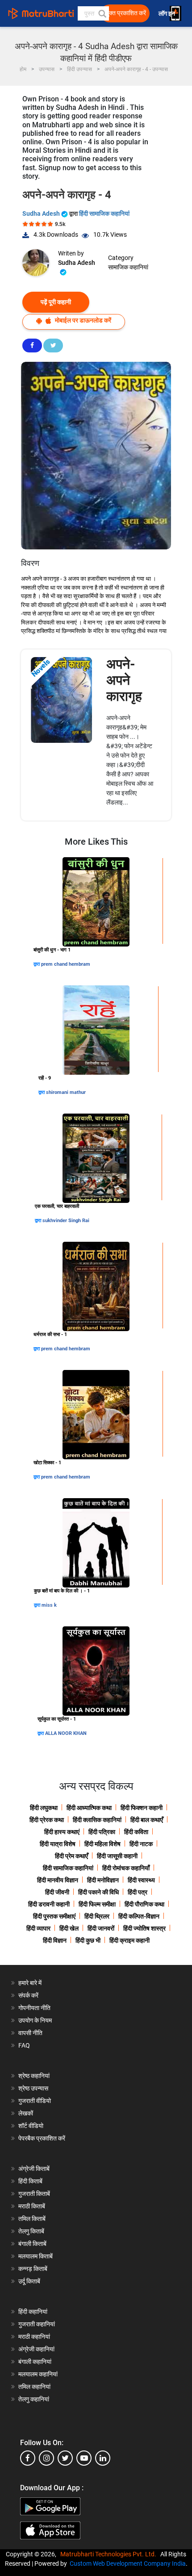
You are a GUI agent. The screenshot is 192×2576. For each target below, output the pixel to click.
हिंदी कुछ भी (88, 1940)
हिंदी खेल (69, 1928)
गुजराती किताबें (34, 2194)
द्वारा (37, 964)
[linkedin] (103, 2458)
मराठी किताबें (32, 2206)
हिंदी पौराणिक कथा (144, 1904)
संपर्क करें (28, 1995)
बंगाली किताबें (32, 2244)
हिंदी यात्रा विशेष (58, 1844)
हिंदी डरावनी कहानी (49, 1904)
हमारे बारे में (30, 1983)
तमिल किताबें (32, 2219)
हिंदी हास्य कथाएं (62, 1832)
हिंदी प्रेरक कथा (47, 1820)
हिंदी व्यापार (38, 1928)
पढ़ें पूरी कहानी (56, 302)
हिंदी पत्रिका (102, 1832)
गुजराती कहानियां (37, 2324)
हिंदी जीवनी (57, 1892)
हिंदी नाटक (141, 1844)
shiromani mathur (66, 1092)
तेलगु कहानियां (34, 2399)
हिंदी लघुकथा (44, 1808)
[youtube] (84, 2458)
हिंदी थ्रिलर (97, 1916)
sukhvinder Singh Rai (66, 1221)
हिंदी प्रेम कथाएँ (71, 1856)
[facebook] (28, 2458)
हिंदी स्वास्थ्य (141, 1880)
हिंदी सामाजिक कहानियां (104, 214)
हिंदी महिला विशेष (102, 1844)
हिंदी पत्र (138, 1892)
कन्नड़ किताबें (33, 2269)
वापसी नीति (30, 2033)
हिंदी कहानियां (33, 2312)
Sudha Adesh (42, 214)
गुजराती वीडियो (35, 2101)
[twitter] (65, 2458)
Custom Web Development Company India (128, 2563)
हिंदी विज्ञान (55, 1940)
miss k (49, 1605)
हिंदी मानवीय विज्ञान (58, 1880)
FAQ (24, 2045)
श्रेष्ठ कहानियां (34, 2076)
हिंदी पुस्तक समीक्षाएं (54, 1916)
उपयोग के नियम (35, 2020)
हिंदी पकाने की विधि (98, 1892)
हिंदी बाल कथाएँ (147, 1820)
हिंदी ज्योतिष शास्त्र (144, 1928)
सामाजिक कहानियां (128, 267)
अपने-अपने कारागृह (124, 680)
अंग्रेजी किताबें (34, 2169)
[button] (102, 13)
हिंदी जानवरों (101, 1928)
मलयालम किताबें (35, 2256)
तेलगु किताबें (31, 2231)
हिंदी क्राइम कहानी (129, 1940)
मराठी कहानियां (34, 2337)
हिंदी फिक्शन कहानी (142, 1808)
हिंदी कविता (136, 1832)
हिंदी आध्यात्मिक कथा (89, 1808)
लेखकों (26, 2113)
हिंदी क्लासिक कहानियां (97, 1820)
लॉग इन (167, 14)
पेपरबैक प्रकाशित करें (42, 2138)
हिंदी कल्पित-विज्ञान (139, 1916)
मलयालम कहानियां (38, 2374)
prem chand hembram (66, 964)
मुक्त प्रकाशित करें (126, 13)
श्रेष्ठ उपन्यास (33, 2088)
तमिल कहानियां (34, 2387)
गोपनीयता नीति (34, 2008)
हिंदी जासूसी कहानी (117, 1856)
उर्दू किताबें (29, 2281)
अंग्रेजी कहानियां (36, 2349)
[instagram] (46, 2458)
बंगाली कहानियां (35, 2362)
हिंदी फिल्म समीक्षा (97, 1904)
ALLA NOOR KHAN (66, 1733)
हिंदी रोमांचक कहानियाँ (126, 1868)
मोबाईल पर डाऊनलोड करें (82, 320)
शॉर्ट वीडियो (31, 2126)
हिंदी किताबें (30, 2181)
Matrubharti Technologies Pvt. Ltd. (110, 2554)
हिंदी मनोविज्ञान (103, 1880)
